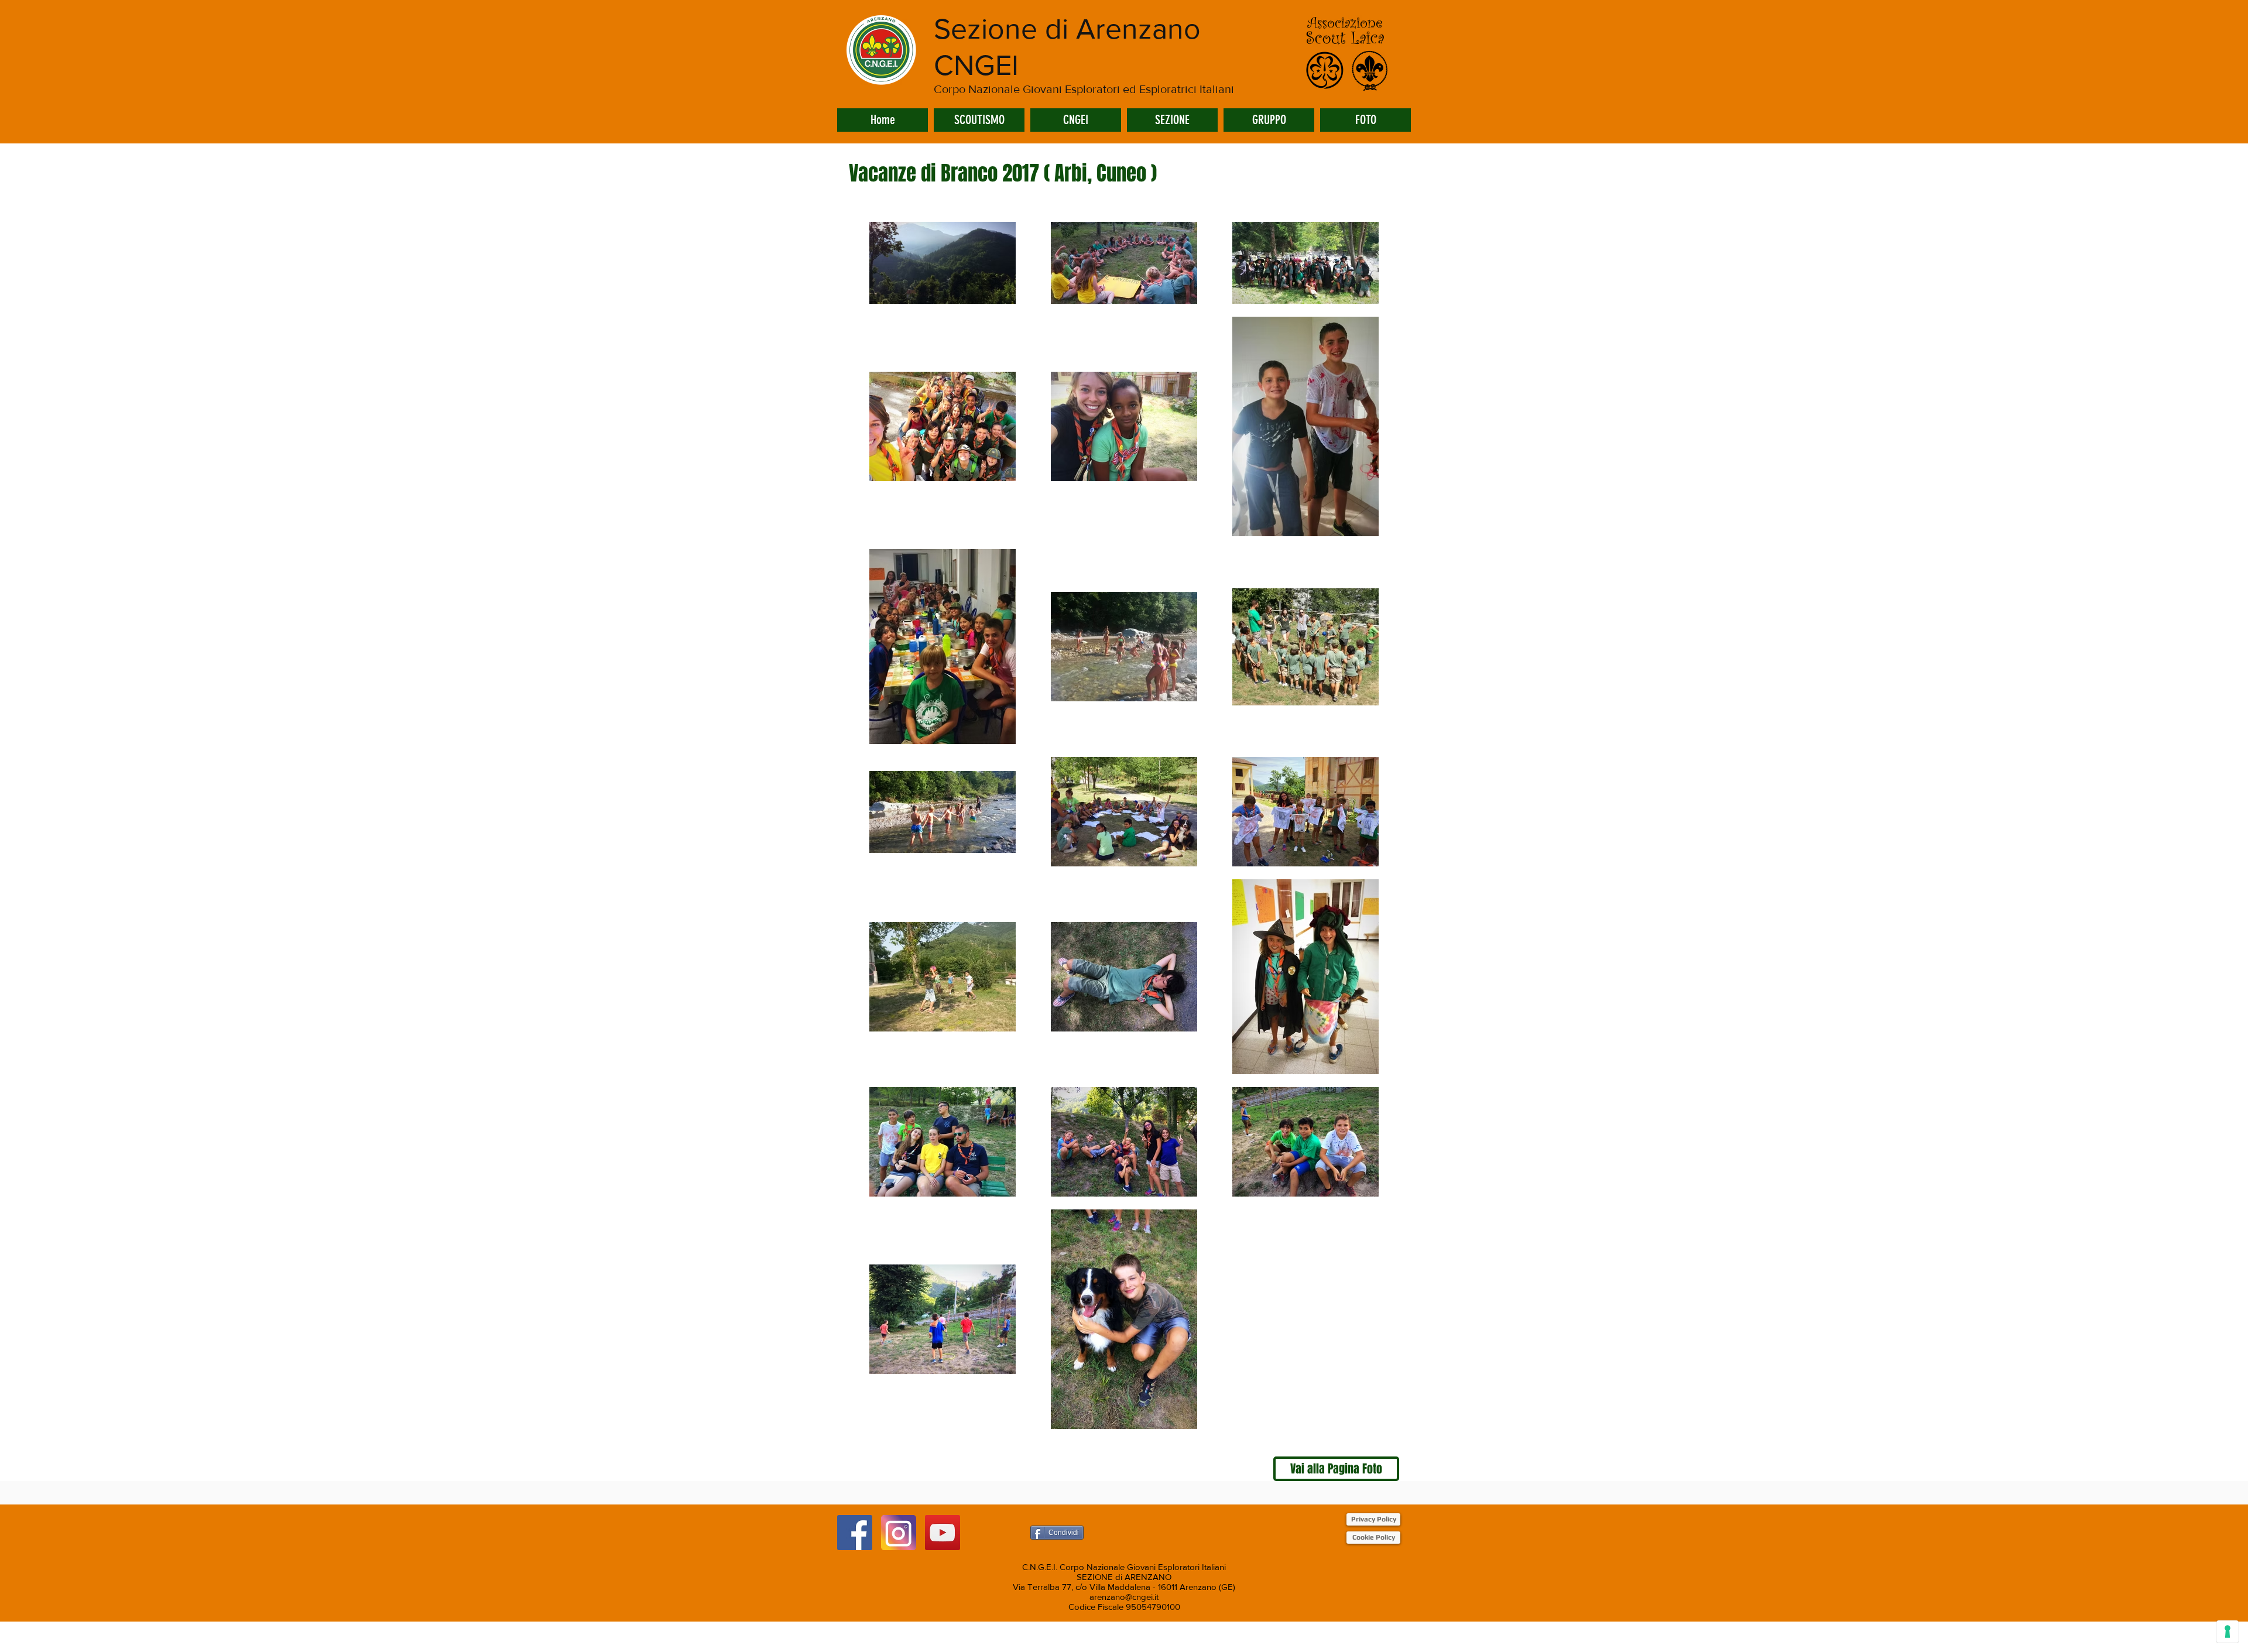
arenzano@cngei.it (1124, 1597)
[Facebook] (855, 1533)
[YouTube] (943, 1533)
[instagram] (899, 1533)
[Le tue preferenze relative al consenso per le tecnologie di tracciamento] (2228, 1632)
